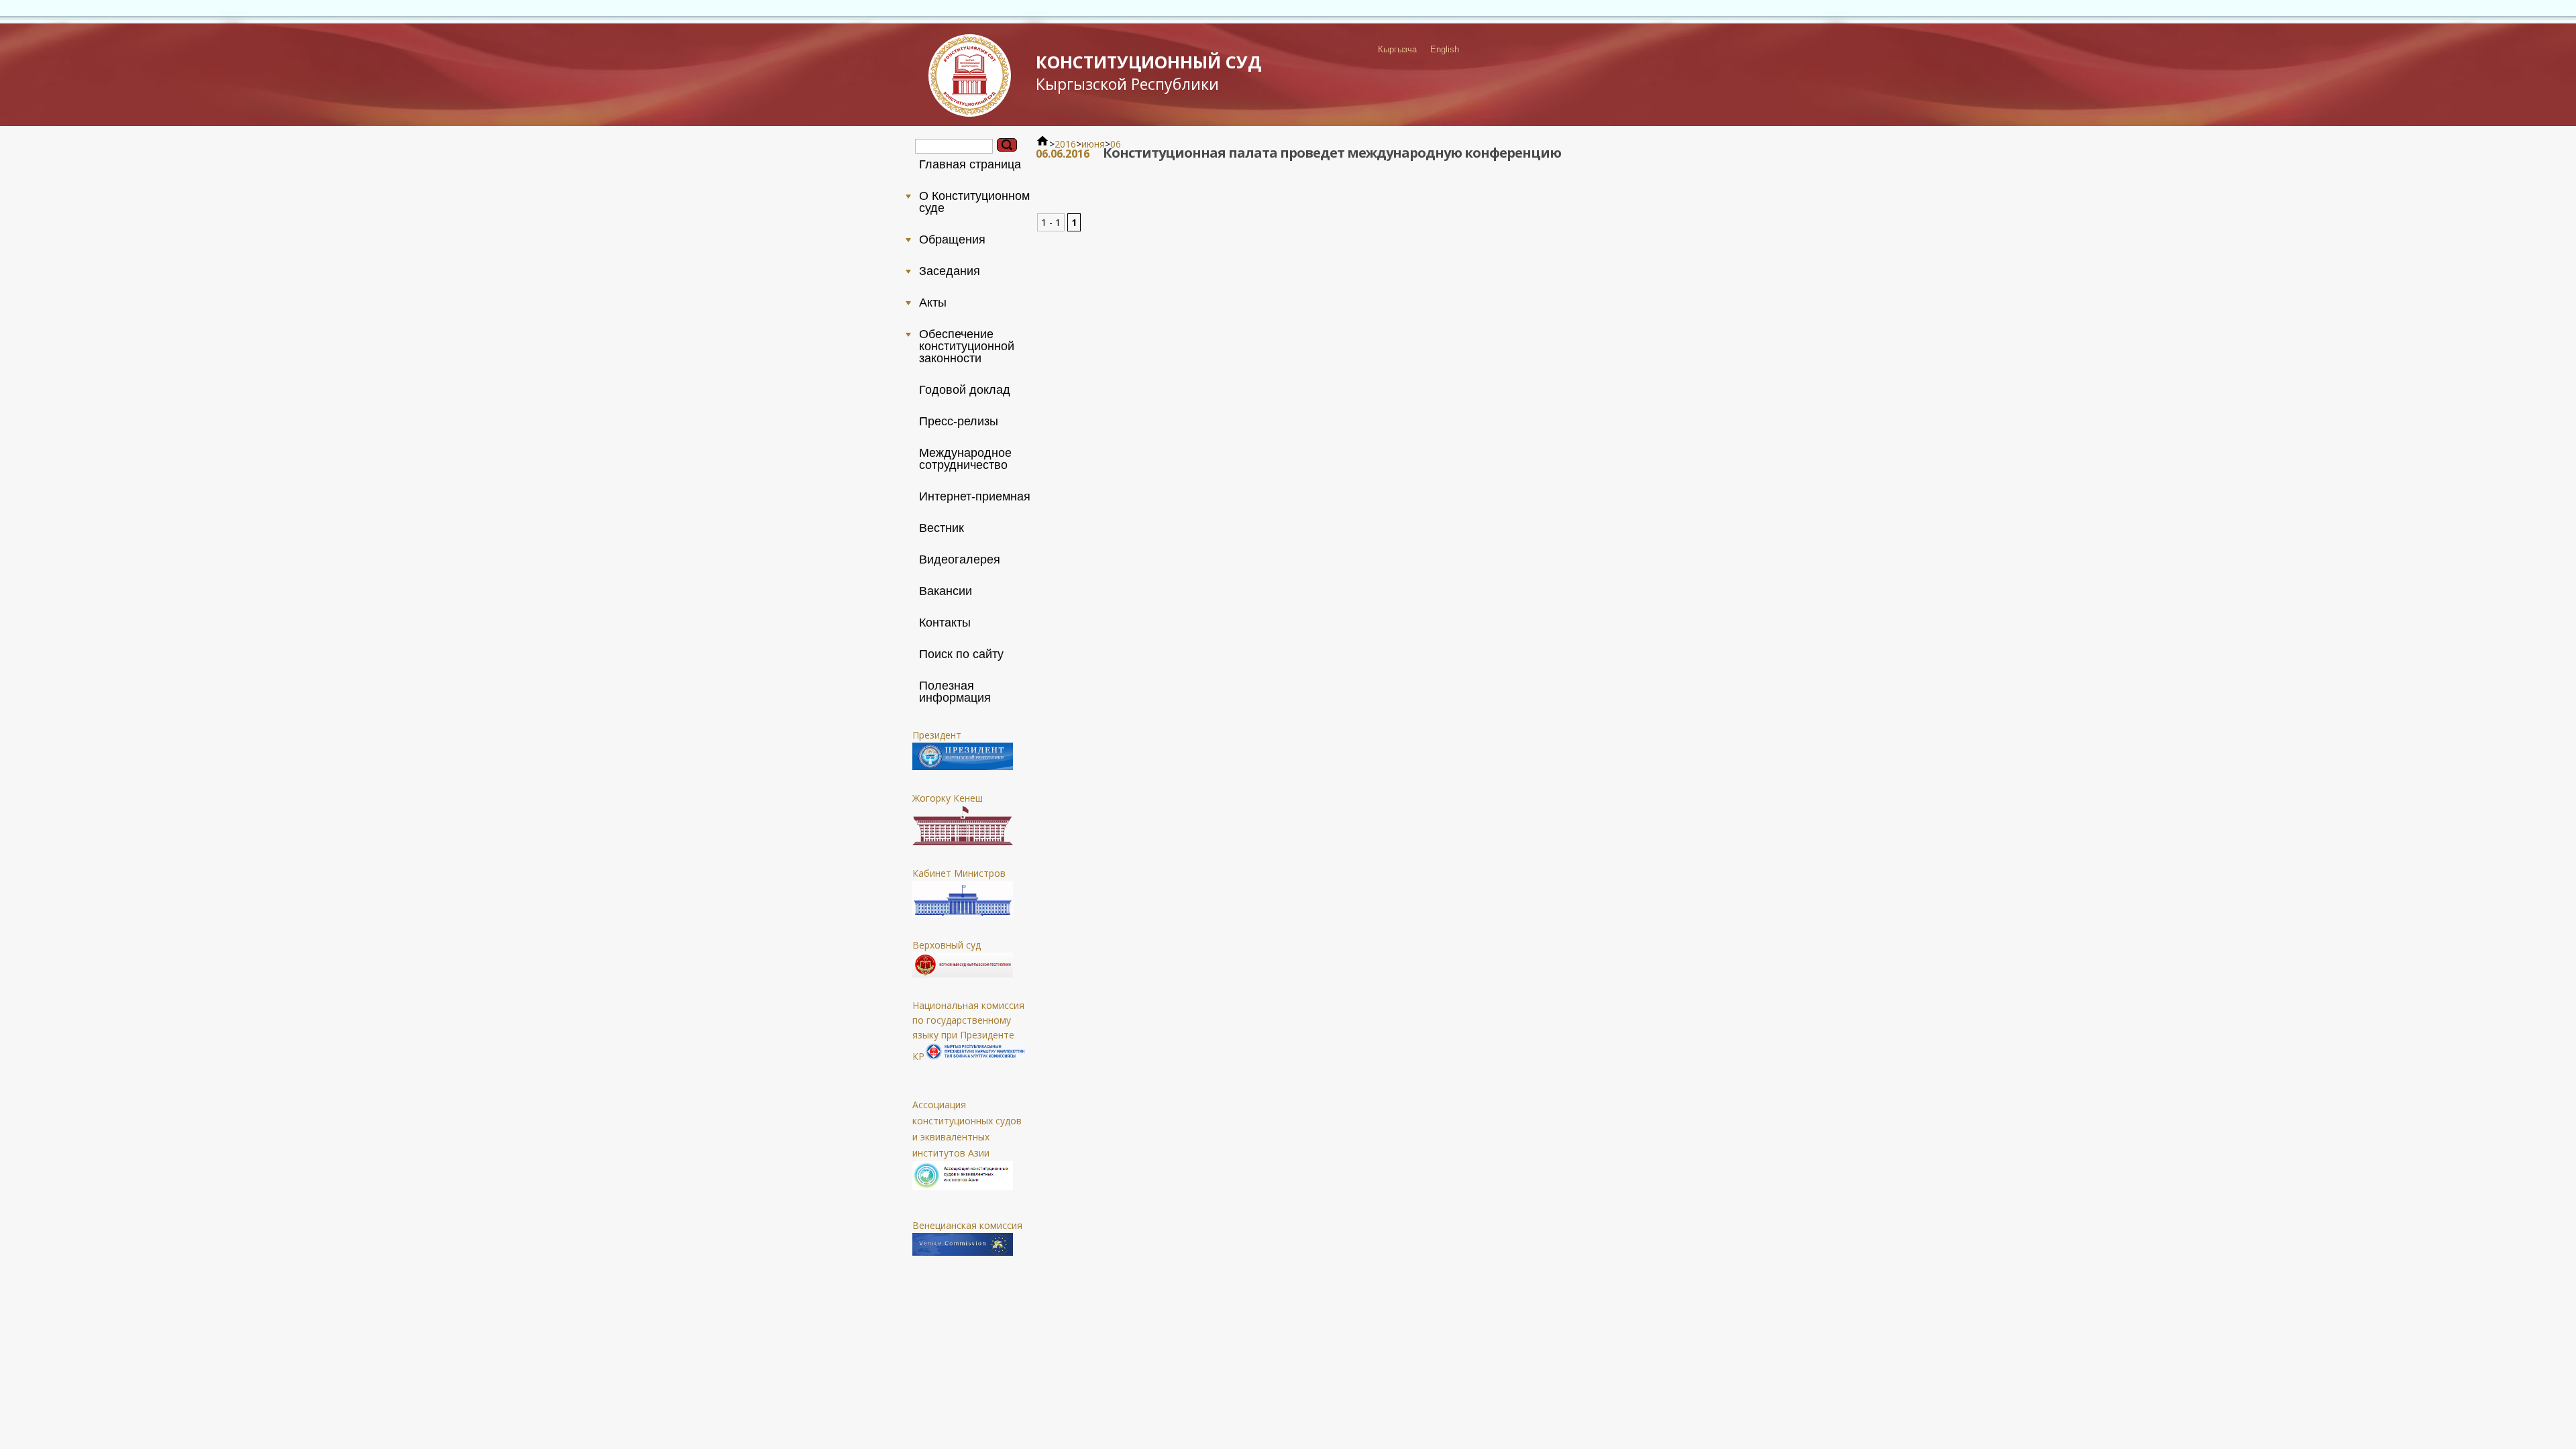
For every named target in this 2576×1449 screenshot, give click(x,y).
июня (1093, 144)
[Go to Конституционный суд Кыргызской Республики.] (1042, 144)
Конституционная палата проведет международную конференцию (1332, 153)
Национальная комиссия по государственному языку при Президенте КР (968, 1031)
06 (1116, 144)
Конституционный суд (1148, 72)
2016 (1065, 144)
